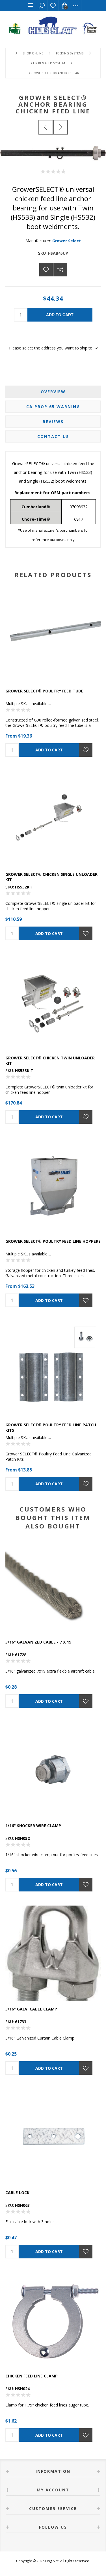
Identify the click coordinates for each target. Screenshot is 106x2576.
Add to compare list (60, 270)
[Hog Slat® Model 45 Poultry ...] (60, 127)
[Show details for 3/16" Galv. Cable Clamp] (53, 1953)
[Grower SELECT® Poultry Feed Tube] (53, 635)
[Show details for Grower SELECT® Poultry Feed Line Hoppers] (53, 1185)
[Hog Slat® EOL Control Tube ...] (46, 127)
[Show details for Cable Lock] (53, 2137)
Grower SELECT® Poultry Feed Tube (44, 691)
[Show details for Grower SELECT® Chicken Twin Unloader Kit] (53, 1002)
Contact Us (53, 436)
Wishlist (53, 6)
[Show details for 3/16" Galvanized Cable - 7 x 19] (53, 1586)
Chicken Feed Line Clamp (32, 2376)
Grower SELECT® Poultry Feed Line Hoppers (53, 1241)
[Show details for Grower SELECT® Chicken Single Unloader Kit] (53, 819)
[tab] (53, 392)
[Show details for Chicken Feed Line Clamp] (53, 2320)
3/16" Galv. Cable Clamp (31, 2009)
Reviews (53, 422)
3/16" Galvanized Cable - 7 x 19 (38, 1642)
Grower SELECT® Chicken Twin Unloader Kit (50, 1061)
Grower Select (67, 241)
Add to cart (60, 315)
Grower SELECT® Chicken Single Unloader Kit (51, 877)
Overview (53, 392)
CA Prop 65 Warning (53, 407)
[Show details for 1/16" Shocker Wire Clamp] (53, 1770)
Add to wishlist (46, 270)
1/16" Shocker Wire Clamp (33, 1826)
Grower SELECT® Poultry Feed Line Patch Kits (51, 1427)
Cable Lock (17, 2193)
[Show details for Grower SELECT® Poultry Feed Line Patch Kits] (53, 1369)
